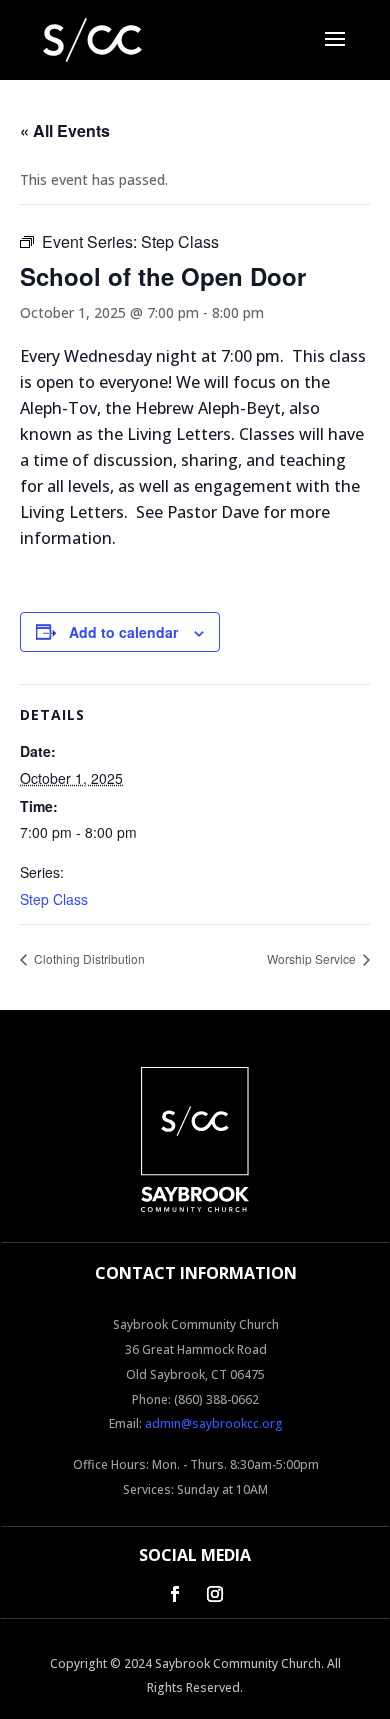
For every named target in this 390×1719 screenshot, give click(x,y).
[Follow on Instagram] (215, 1594)
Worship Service (313, 958)
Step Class (54, 899)
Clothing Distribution (88, 958)
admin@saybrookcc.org (214, 1423)
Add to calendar (123, 632)
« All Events (65, 130)
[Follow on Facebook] (175, 1594)
